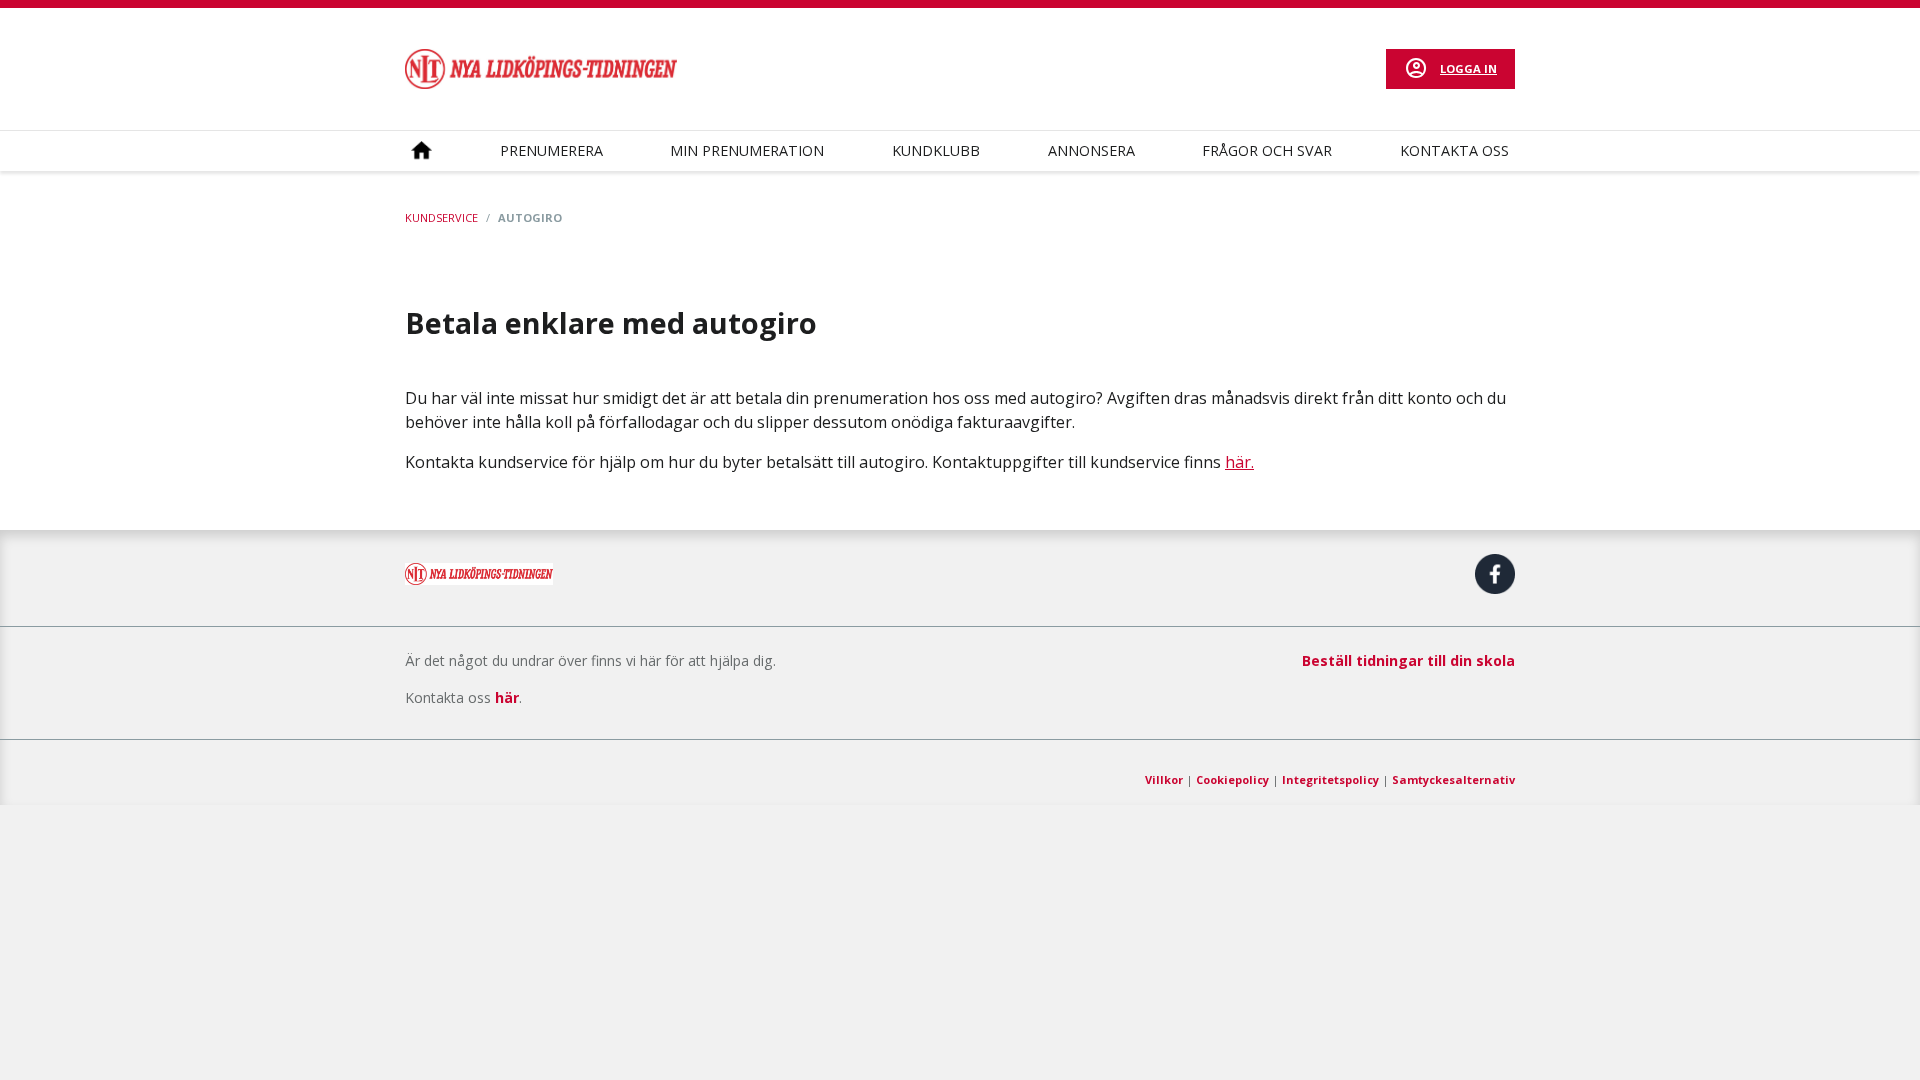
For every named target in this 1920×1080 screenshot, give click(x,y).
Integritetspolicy (1330, 779)
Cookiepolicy (1232, 779)
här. (1239, 462)
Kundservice (441, 217)
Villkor (1164, 779)
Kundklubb (936, 150)
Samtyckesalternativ (1453, 779)
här (507, 697)
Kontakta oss (1454, 150)
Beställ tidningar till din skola (1408, 660)
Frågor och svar (1267, 150)
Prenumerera (551, 150)
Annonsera (1091, 150)
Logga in (1468, 68)
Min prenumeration (747, 150)
